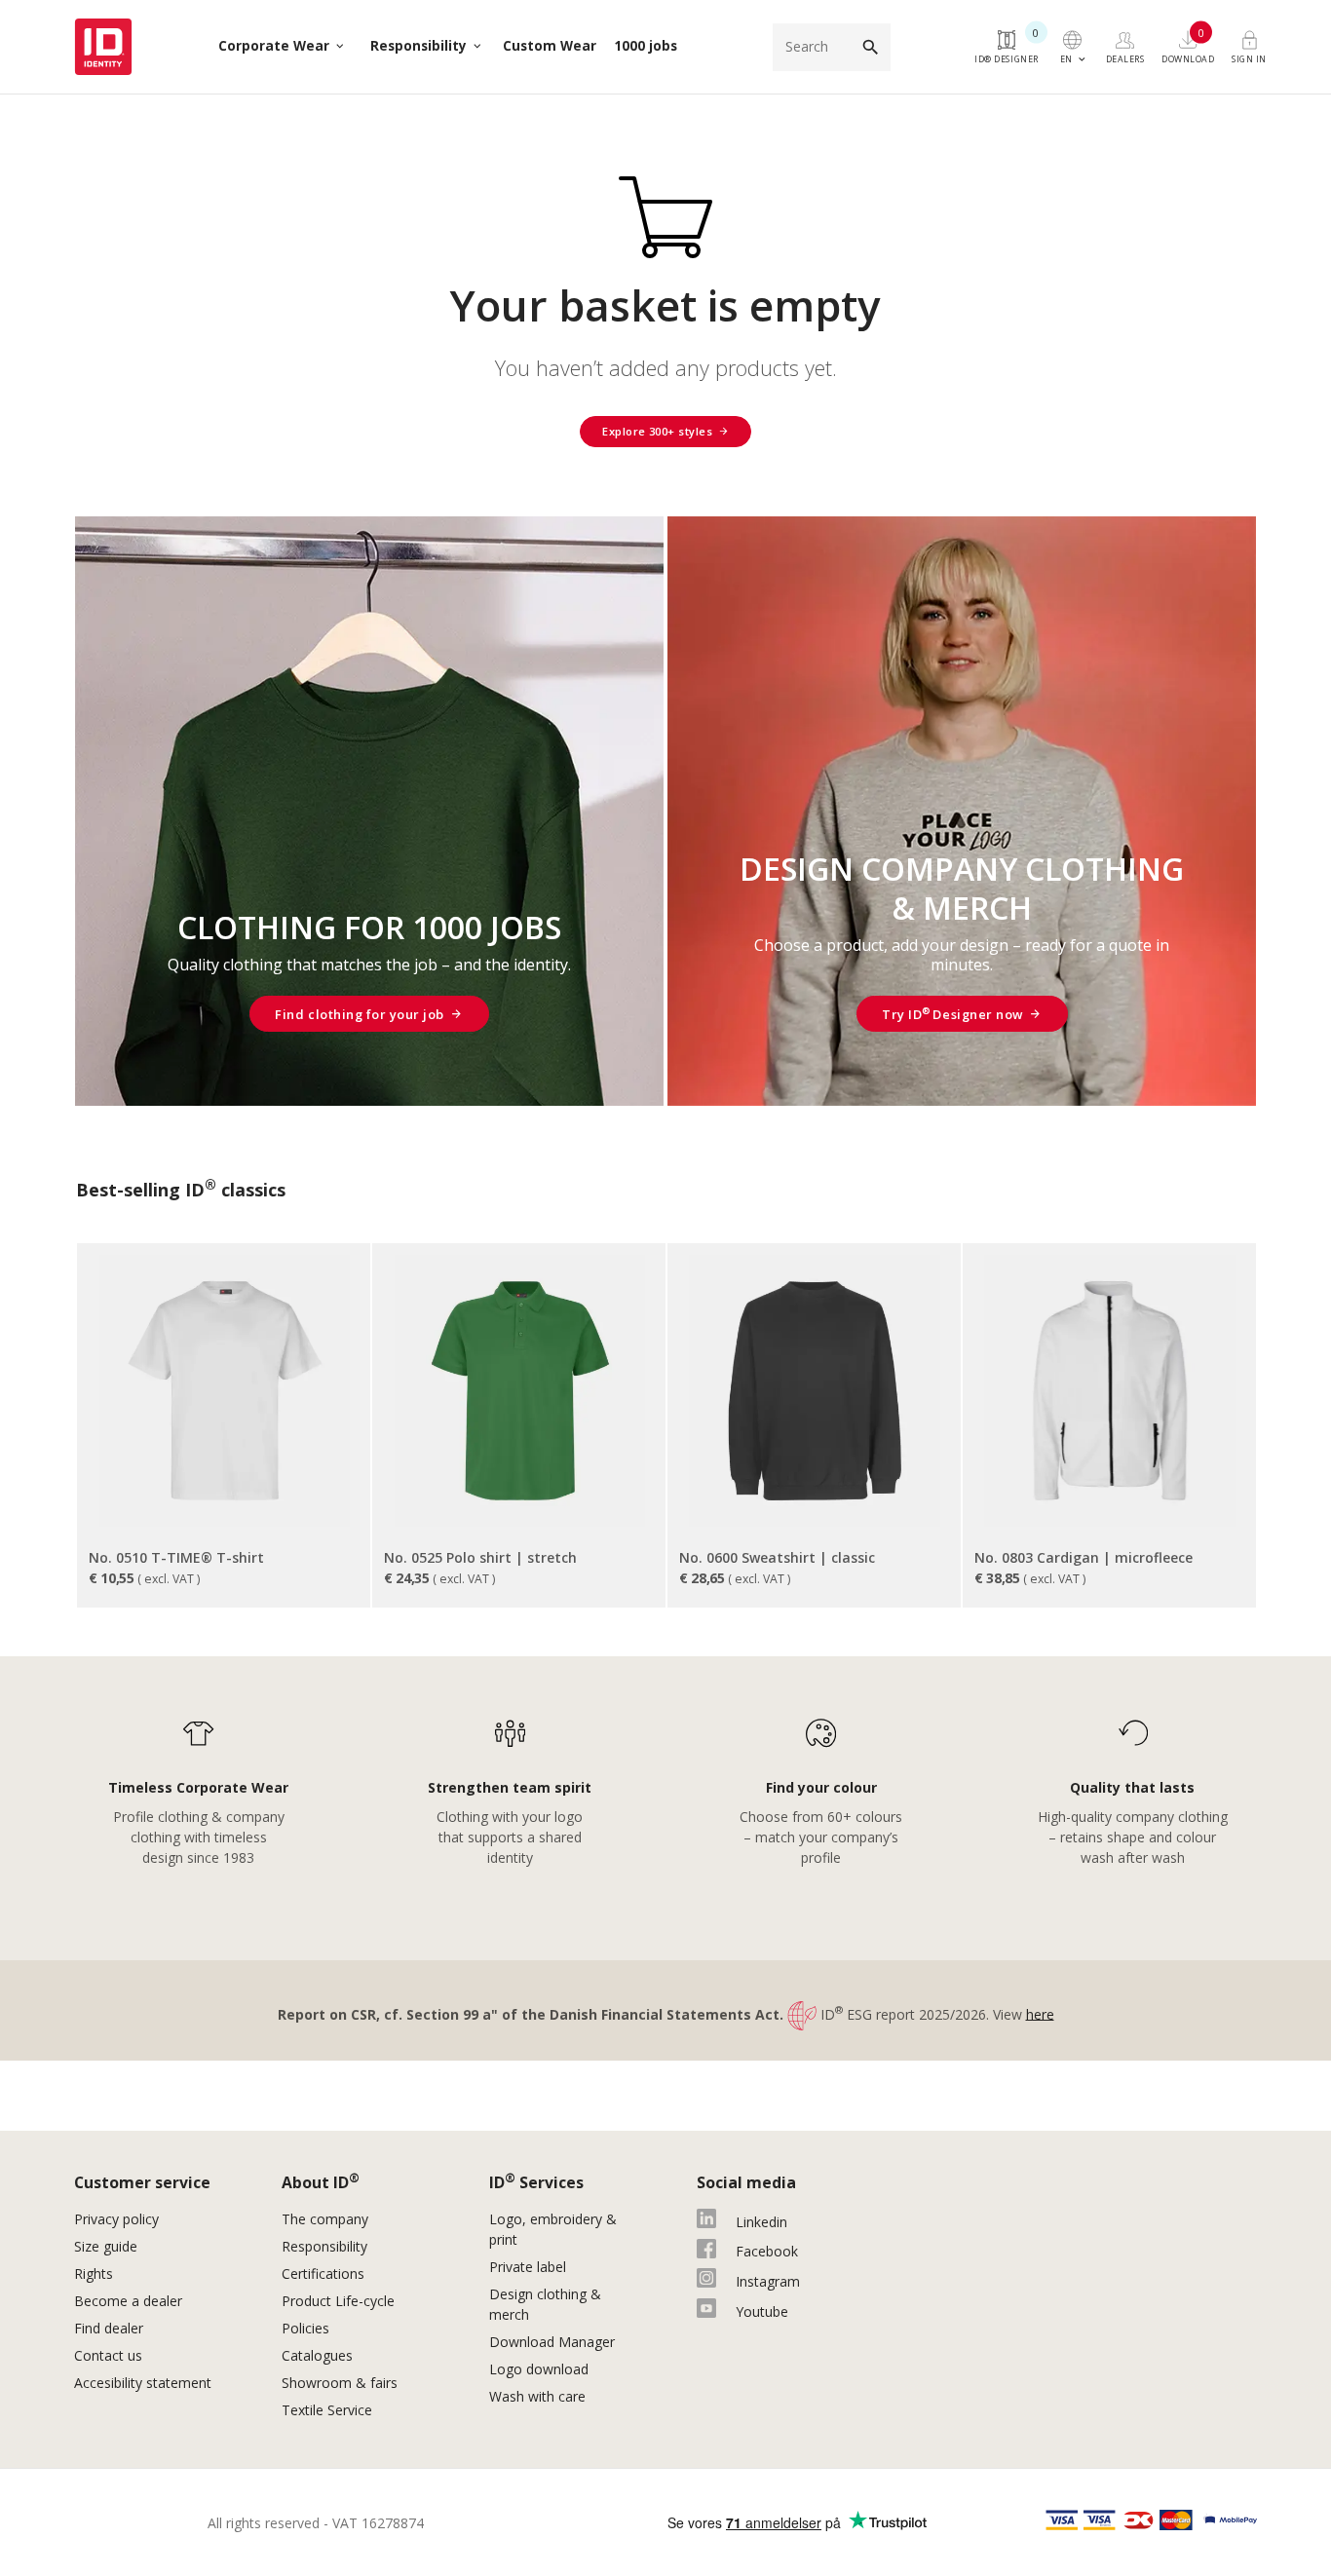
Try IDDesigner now (952, 1014)
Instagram (768, 2281)
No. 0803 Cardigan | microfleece (1084, 1557)
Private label (528, 2267)
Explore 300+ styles (657, 431)
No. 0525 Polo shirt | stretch (480, 1557)
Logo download (539, 2369)
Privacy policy (116, 2219)
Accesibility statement (143, 2383)
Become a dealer (128, 2301)
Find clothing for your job (359, 1014)
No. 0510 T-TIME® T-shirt (176, 1557)
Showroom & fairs (340, 2383)
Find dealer (109, 2328)
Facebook (767, 2251)
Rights (94, 2273)
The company (325, 2219)
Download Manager (552, 2342)
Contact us (108, 2355)
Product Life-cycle (338, 2301)
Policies (305, 2328)
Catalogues (319, 2355)
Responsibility (324, 2246)
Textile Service (327, 2410)
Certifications (323, 2273)
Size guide (106, 2246)
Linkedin (761, 2222)
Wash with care (537, 2396)
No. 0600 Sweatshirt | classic (777, 1557)
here (1040, 2013)
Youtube (762, 2311)
